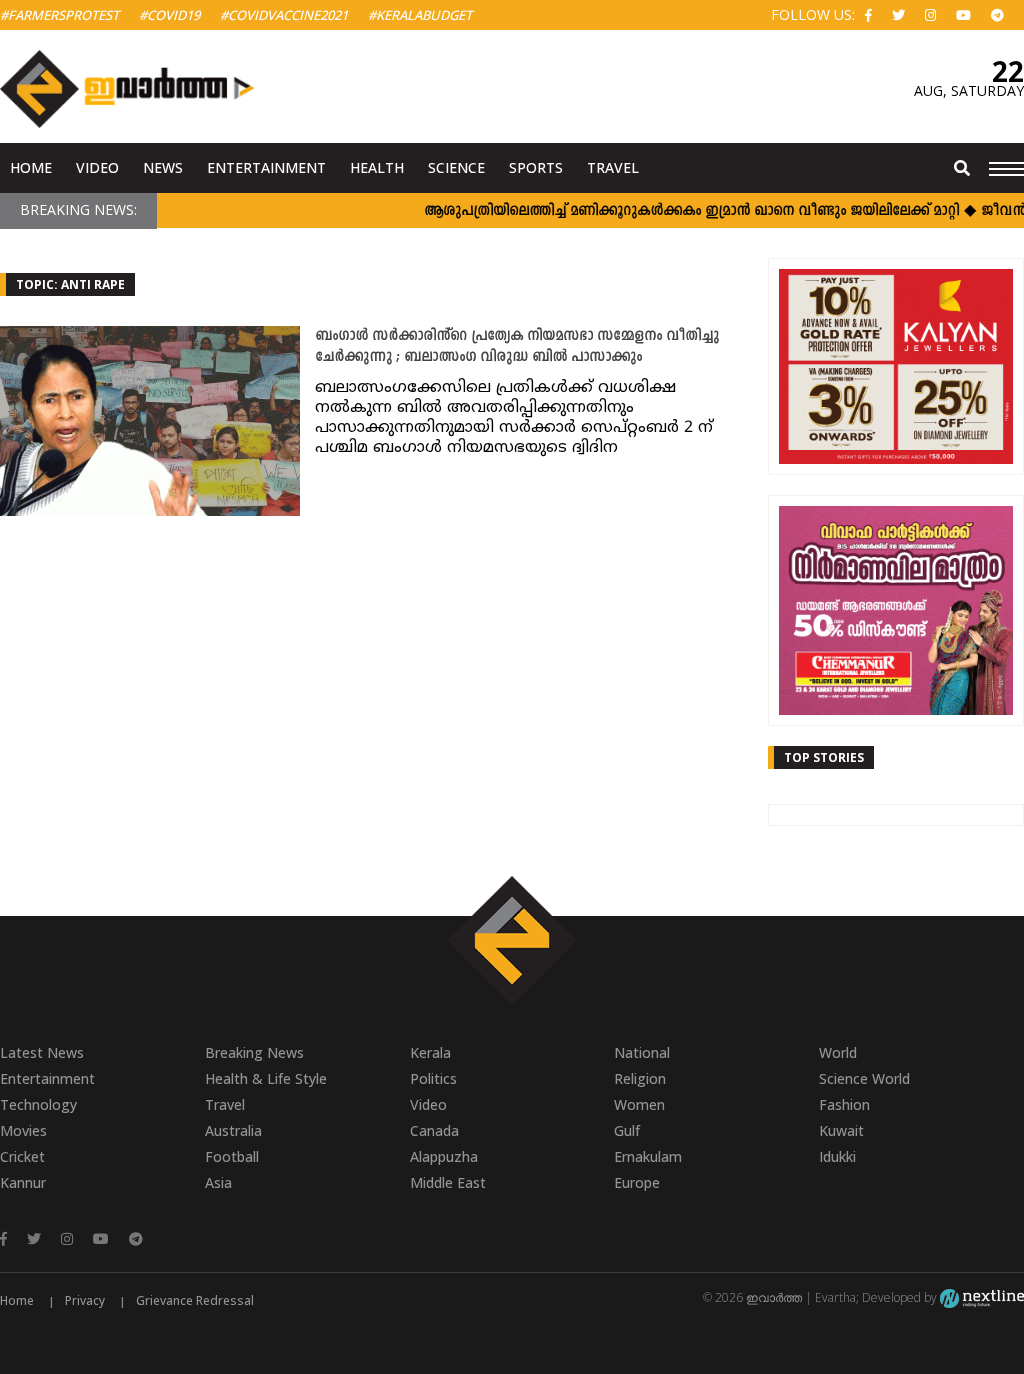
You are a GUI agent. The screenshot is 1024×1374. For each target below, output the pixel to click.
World (838, 1052)
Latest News (42, 1052)
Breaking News (254, 1052)
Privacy (85, 1300)
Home (31, 167)
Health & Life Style (266, 1078)
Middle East (448, 1182)
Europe (637, 1182)
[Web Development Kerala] (982, 1297)
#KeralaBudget (420, 15)
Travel (613, 167)
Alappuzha (444, 1156)
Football (232, 1156)
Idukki (837, 1156)
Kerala (430, 1052)
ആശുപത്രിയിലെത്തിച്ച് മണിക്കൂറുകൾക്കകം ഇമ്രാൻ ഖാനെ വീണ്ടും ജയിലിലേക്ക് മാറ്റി (674, 211)
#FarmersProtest (59, 15)
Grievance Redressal (195, 1300)
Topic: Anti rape (70, 284)
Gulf (627, 1130)
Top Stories (824, 757)
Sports (536, 167)
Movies (23, 1130)
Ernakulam (648, 1156)
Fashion (844, 1104)
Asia (218, 1182)
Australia (233, 1130)
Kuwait (841, 1130)
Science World (864, 1078)
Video (97, 167)
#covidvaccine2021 (284, 15)
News (163, 167)
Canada (434, 1130)
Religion (640, 1078)
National (642, 1052)
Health (377, 167)
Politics (433, 1078)
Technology (38, 1104)
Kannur (23, 1182)
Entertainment (266, 167)
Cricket (22, 1156)
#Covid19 (169, 15)
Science (456, 167)
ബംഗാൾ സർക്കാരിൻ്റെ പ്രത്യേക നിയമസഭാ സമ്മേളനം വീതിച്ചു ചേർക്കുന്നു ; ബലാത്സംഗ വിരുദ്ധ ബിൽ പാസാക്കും (517, 347)
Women (639, 1104)
